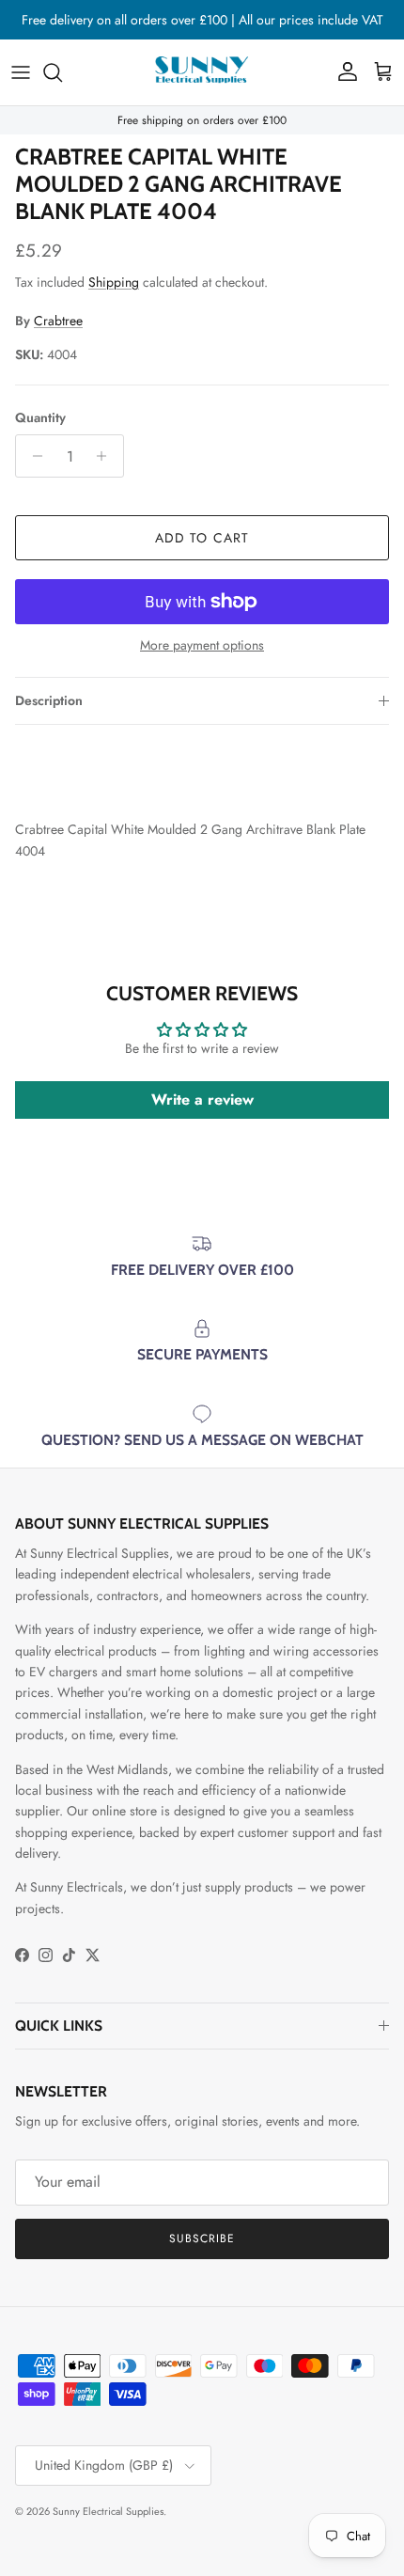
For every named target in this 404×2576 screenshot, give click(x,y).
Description (49, 700)
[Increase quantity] (107, 456)
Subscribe (202, 2238)
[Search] (62, 72)
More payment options (202, 645)
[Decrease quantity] (32, 456)
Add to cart (202, 538)
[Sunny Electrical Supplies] (202, 72)
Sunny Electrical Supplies (108, 2511)
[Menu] (21, 72)
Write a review (202, 1100)
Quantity (40, 418)
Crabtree (58, 321)
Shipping (114, 282)
